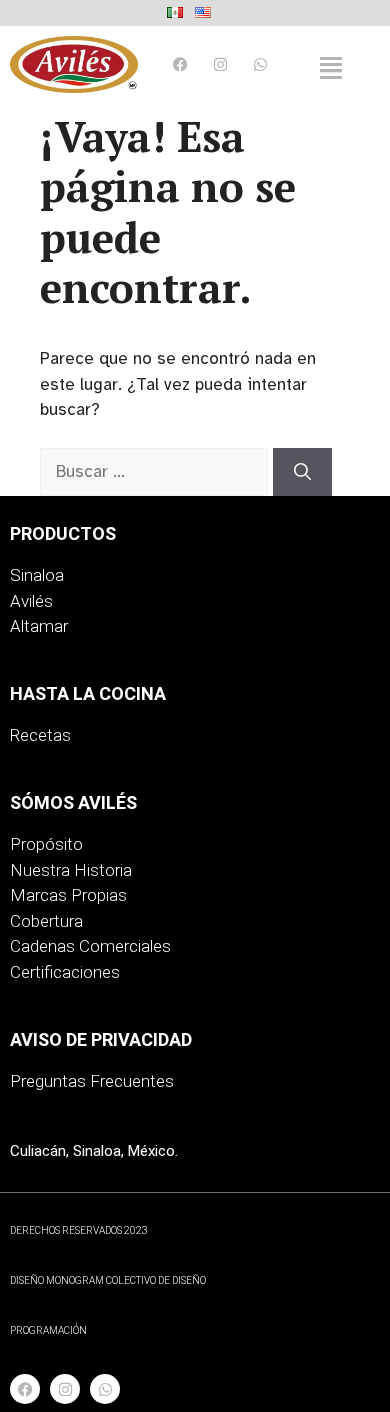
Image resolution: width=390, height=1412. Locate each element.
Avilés (31, 601)
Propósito (46, 844)
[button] (332, 68)
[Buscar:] (156, 471)
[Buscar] (302, 472)
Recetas (40, 735)
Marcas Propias (68, 895)
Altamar (39, 626)
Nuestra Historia (71, 870)
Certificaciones (65, 972)
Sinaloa (37, 575)
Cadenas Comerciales (90, 946)
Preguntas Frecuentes (92, 1081)
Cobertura (46, 921)
